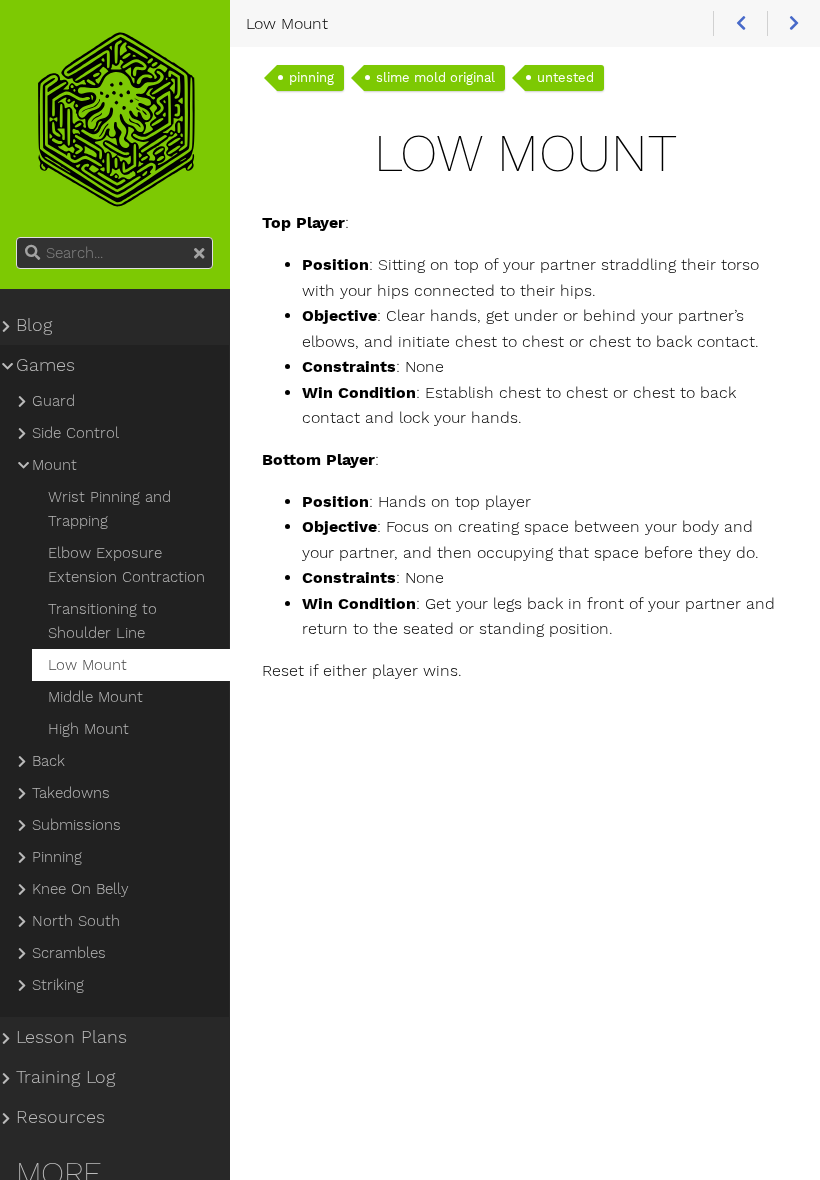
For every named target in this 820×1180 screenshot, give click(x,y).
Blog (34, 325)
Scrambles (69, 953)
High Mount (88, 729)
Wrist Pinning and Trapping (109, 509)
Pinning (57, 857)
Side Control (75, 433)
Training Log (65, 1077)
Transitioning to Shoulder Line (102, 621)
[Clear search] (199, 254)
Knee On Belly (80, 889)
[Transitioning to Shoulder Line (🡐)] (739, 24)
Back (48, 761)
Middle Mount (95, 697)
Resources (60, 1117)
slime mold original (435, 77)
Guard (53, 401)
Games (45, 365)
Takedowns (71, 793)
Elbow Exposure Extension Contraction (126, 565)
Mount (54, 465)
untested (565, 77)
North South (76, 921)
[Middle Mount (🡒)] (793, 24)
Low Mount (87, 665)
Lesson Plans (71, 1037)
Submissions (76, 825)
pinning (311, 77)
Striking (58, 985)
